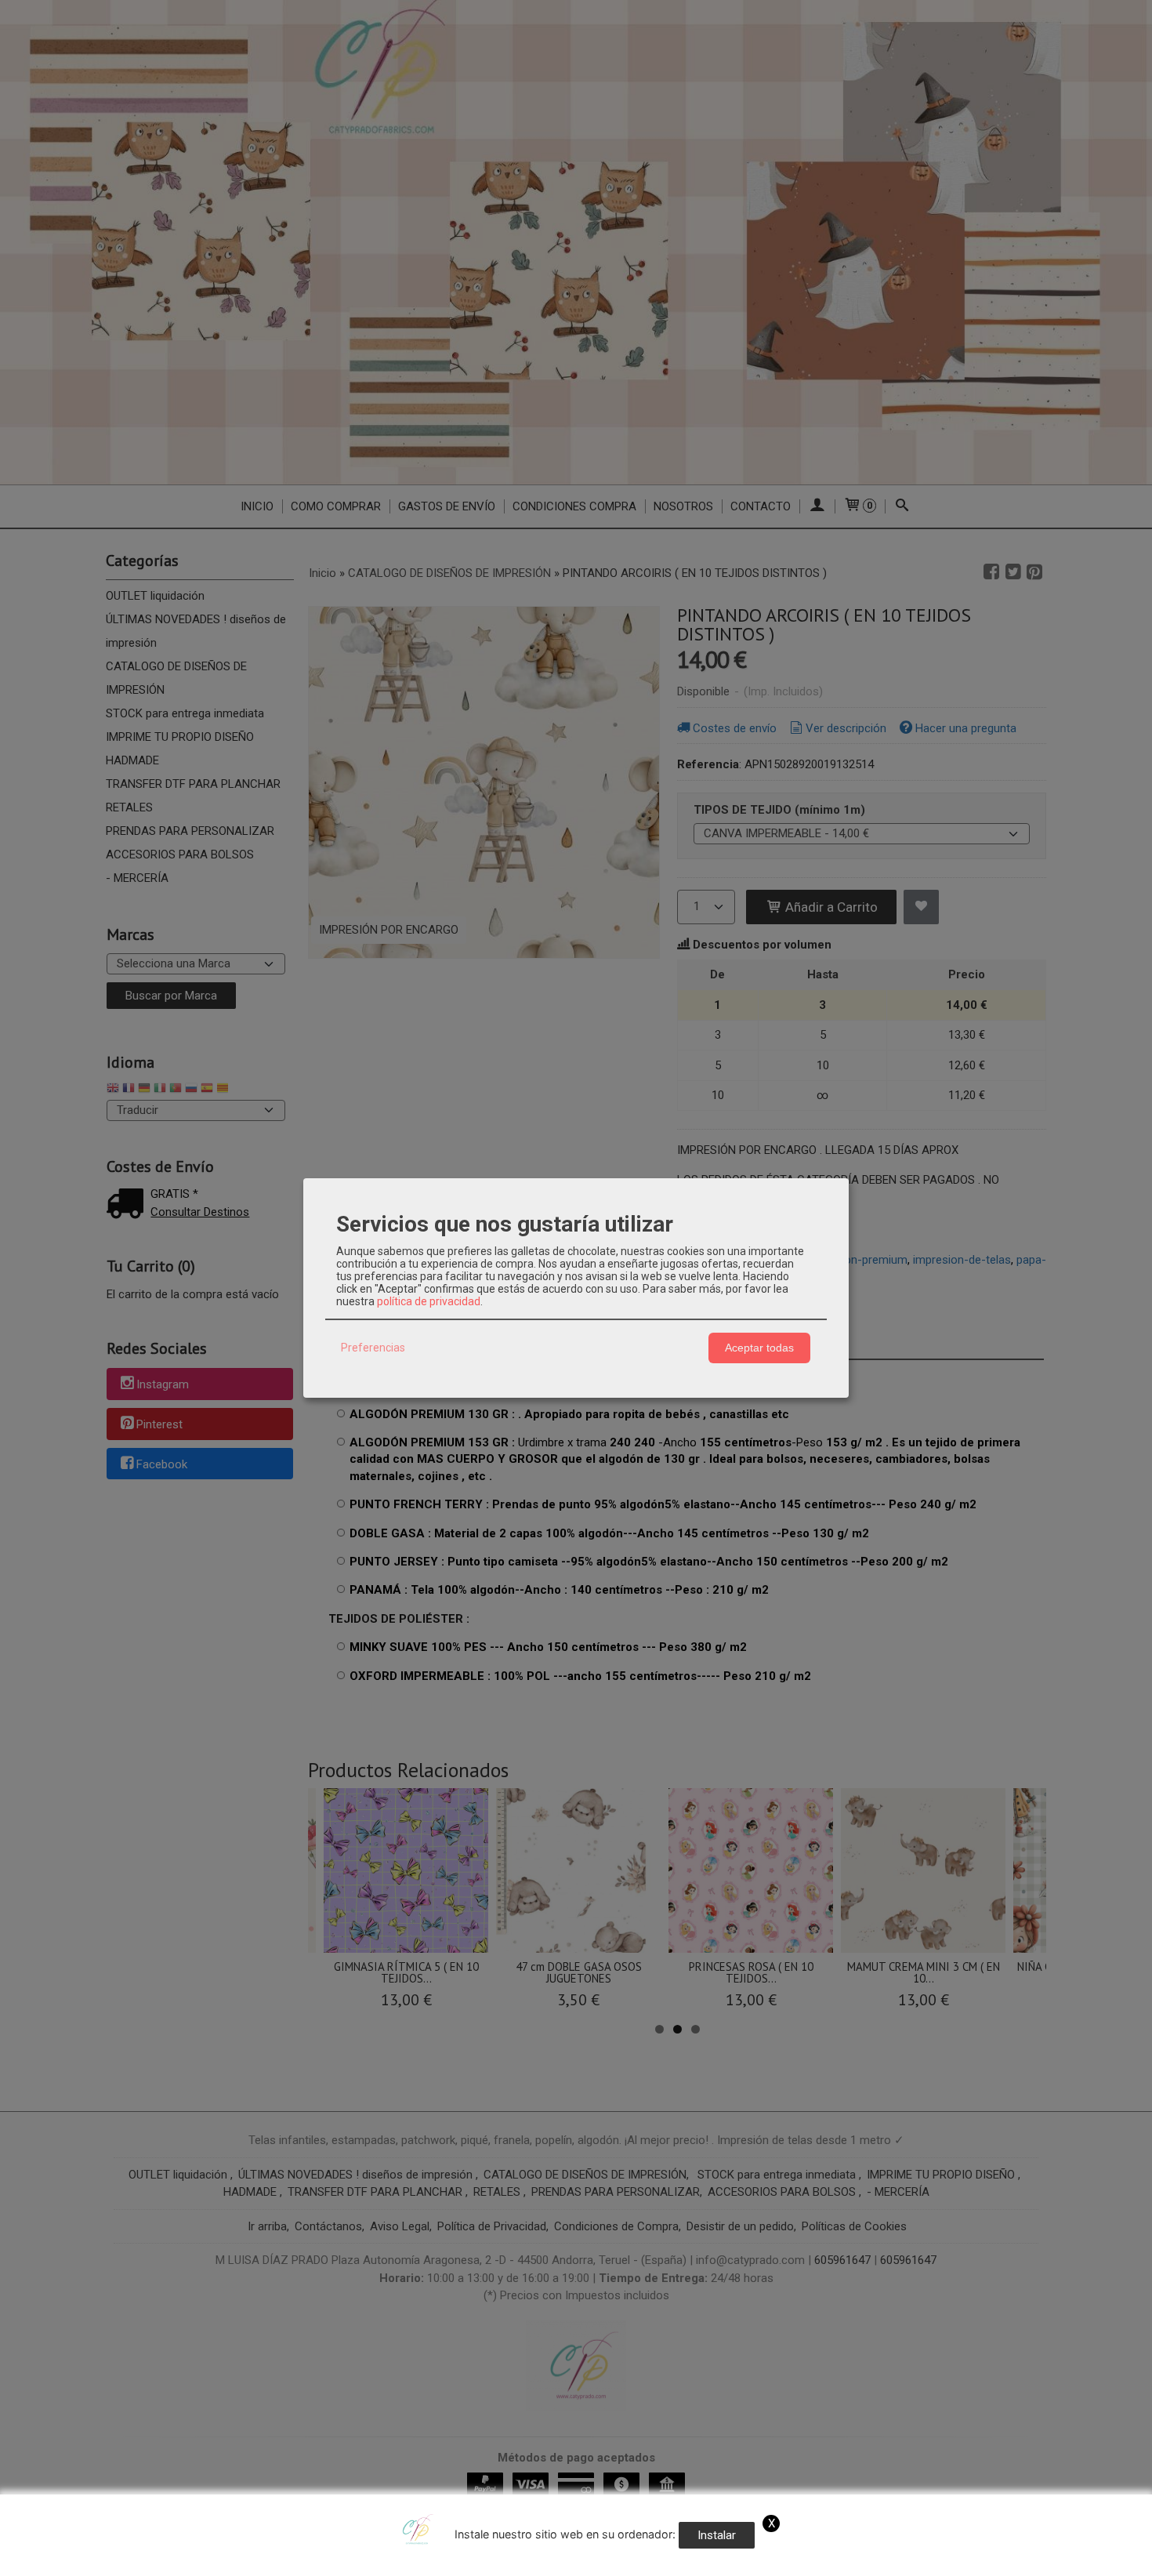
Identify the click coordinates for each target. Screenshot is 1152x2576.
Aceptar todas (759, 1348)
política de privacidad (429, 1301)
